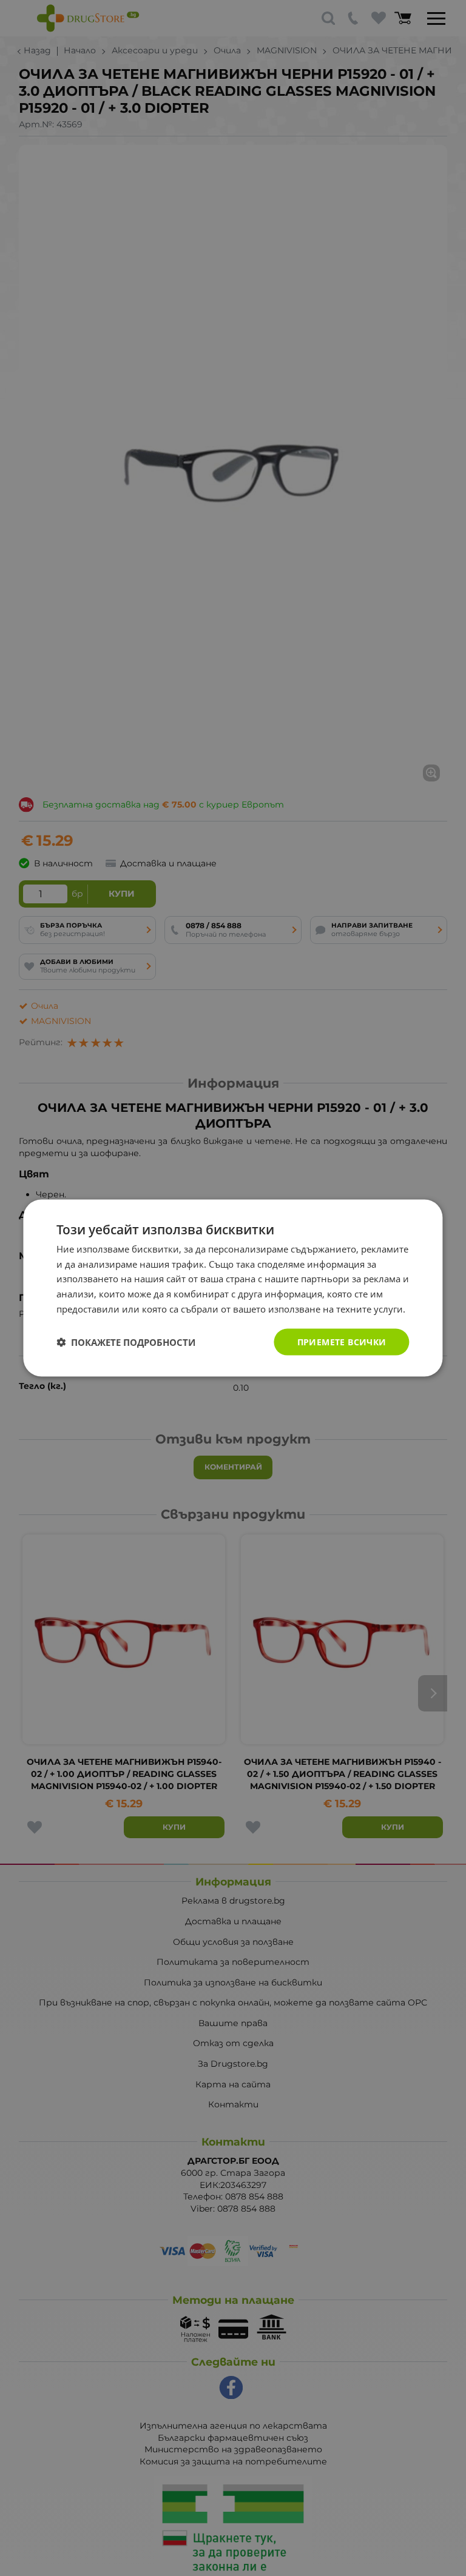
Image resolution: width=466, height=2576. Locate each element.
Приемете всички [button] (342, 1341)
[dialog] (233, 1288)
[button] (126, 1342)
